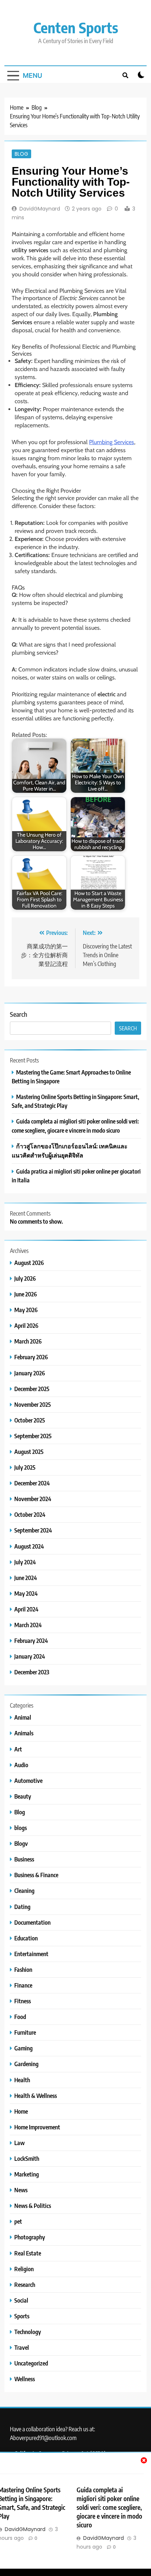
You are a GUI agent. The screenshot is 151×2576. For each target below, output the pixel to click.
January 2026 (30, 1373)
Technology (28, 2332)
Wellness (25, 2379)
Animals (24, 1733)
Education (26, 1938)
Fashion (23, 1969)
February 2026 (31, 1357)
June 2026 (26, 1294)
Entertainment (31, 1954)
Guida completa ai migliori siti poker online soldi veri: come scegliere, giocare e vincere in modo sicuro (109, 2507)
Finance (23, 1985)
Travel (22, 2347)
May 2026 (26, 1310)
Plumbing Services (112, 442)
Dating (22, 1907)
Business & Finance (36, 1875)
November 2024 (33, 1499)
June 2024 (26, 1578)
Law (19, 2143)
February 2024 (31, 1641)
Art (18, 1749)
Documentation (32, 1922)
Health (22, 2080)
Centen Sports (76, 27)
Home (21, 2111)
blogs (21, 1828)
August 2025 (29, 1452)
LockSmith (27, 2158)
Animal (23, 1717)
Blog (21, 154)
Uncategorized (31, 2363)
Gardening (26, 2064)
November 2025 (33, 1404)
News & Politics (33, 2206)
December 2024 (32, 1483)
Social (21, 2300)
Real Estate (28, 2253)
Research (25, 2285)
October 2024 (30, 1514)
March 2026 (28, 1341)
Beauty (23, 1796)
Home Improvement (37, 2127)
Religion (24, 2269)
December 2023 (32, 1672)
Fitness (23, 2001)
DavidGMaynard (40, 209)
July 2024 (25, 1562)
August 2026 (29, 1263)
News (21, 2190)
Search (19, 1014)
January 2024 (30, 1656)
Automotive (28, 1781)
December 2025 (32, 1389)
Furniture (25, 2032)
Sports (22, 2316)
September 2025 (33, 1436)
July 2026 (25, 1278)
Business (24, 1859)
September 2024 (33, 1530)
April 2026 (26, 1325)
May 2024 (26, 1593)
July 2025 (25, 1467)
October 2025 (30, 1420)
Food (20, 2017)
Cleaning (24, 1891)
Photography (30, 2237)
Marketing (27, 2174)
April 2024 (26, 1609)
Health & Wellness (36, 2096)
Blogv (21, 1843)
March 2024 (28, 1625)
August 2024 (29, 1546)
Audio (21, 1765)
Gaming (23, 2048)
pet (18, 2221)
